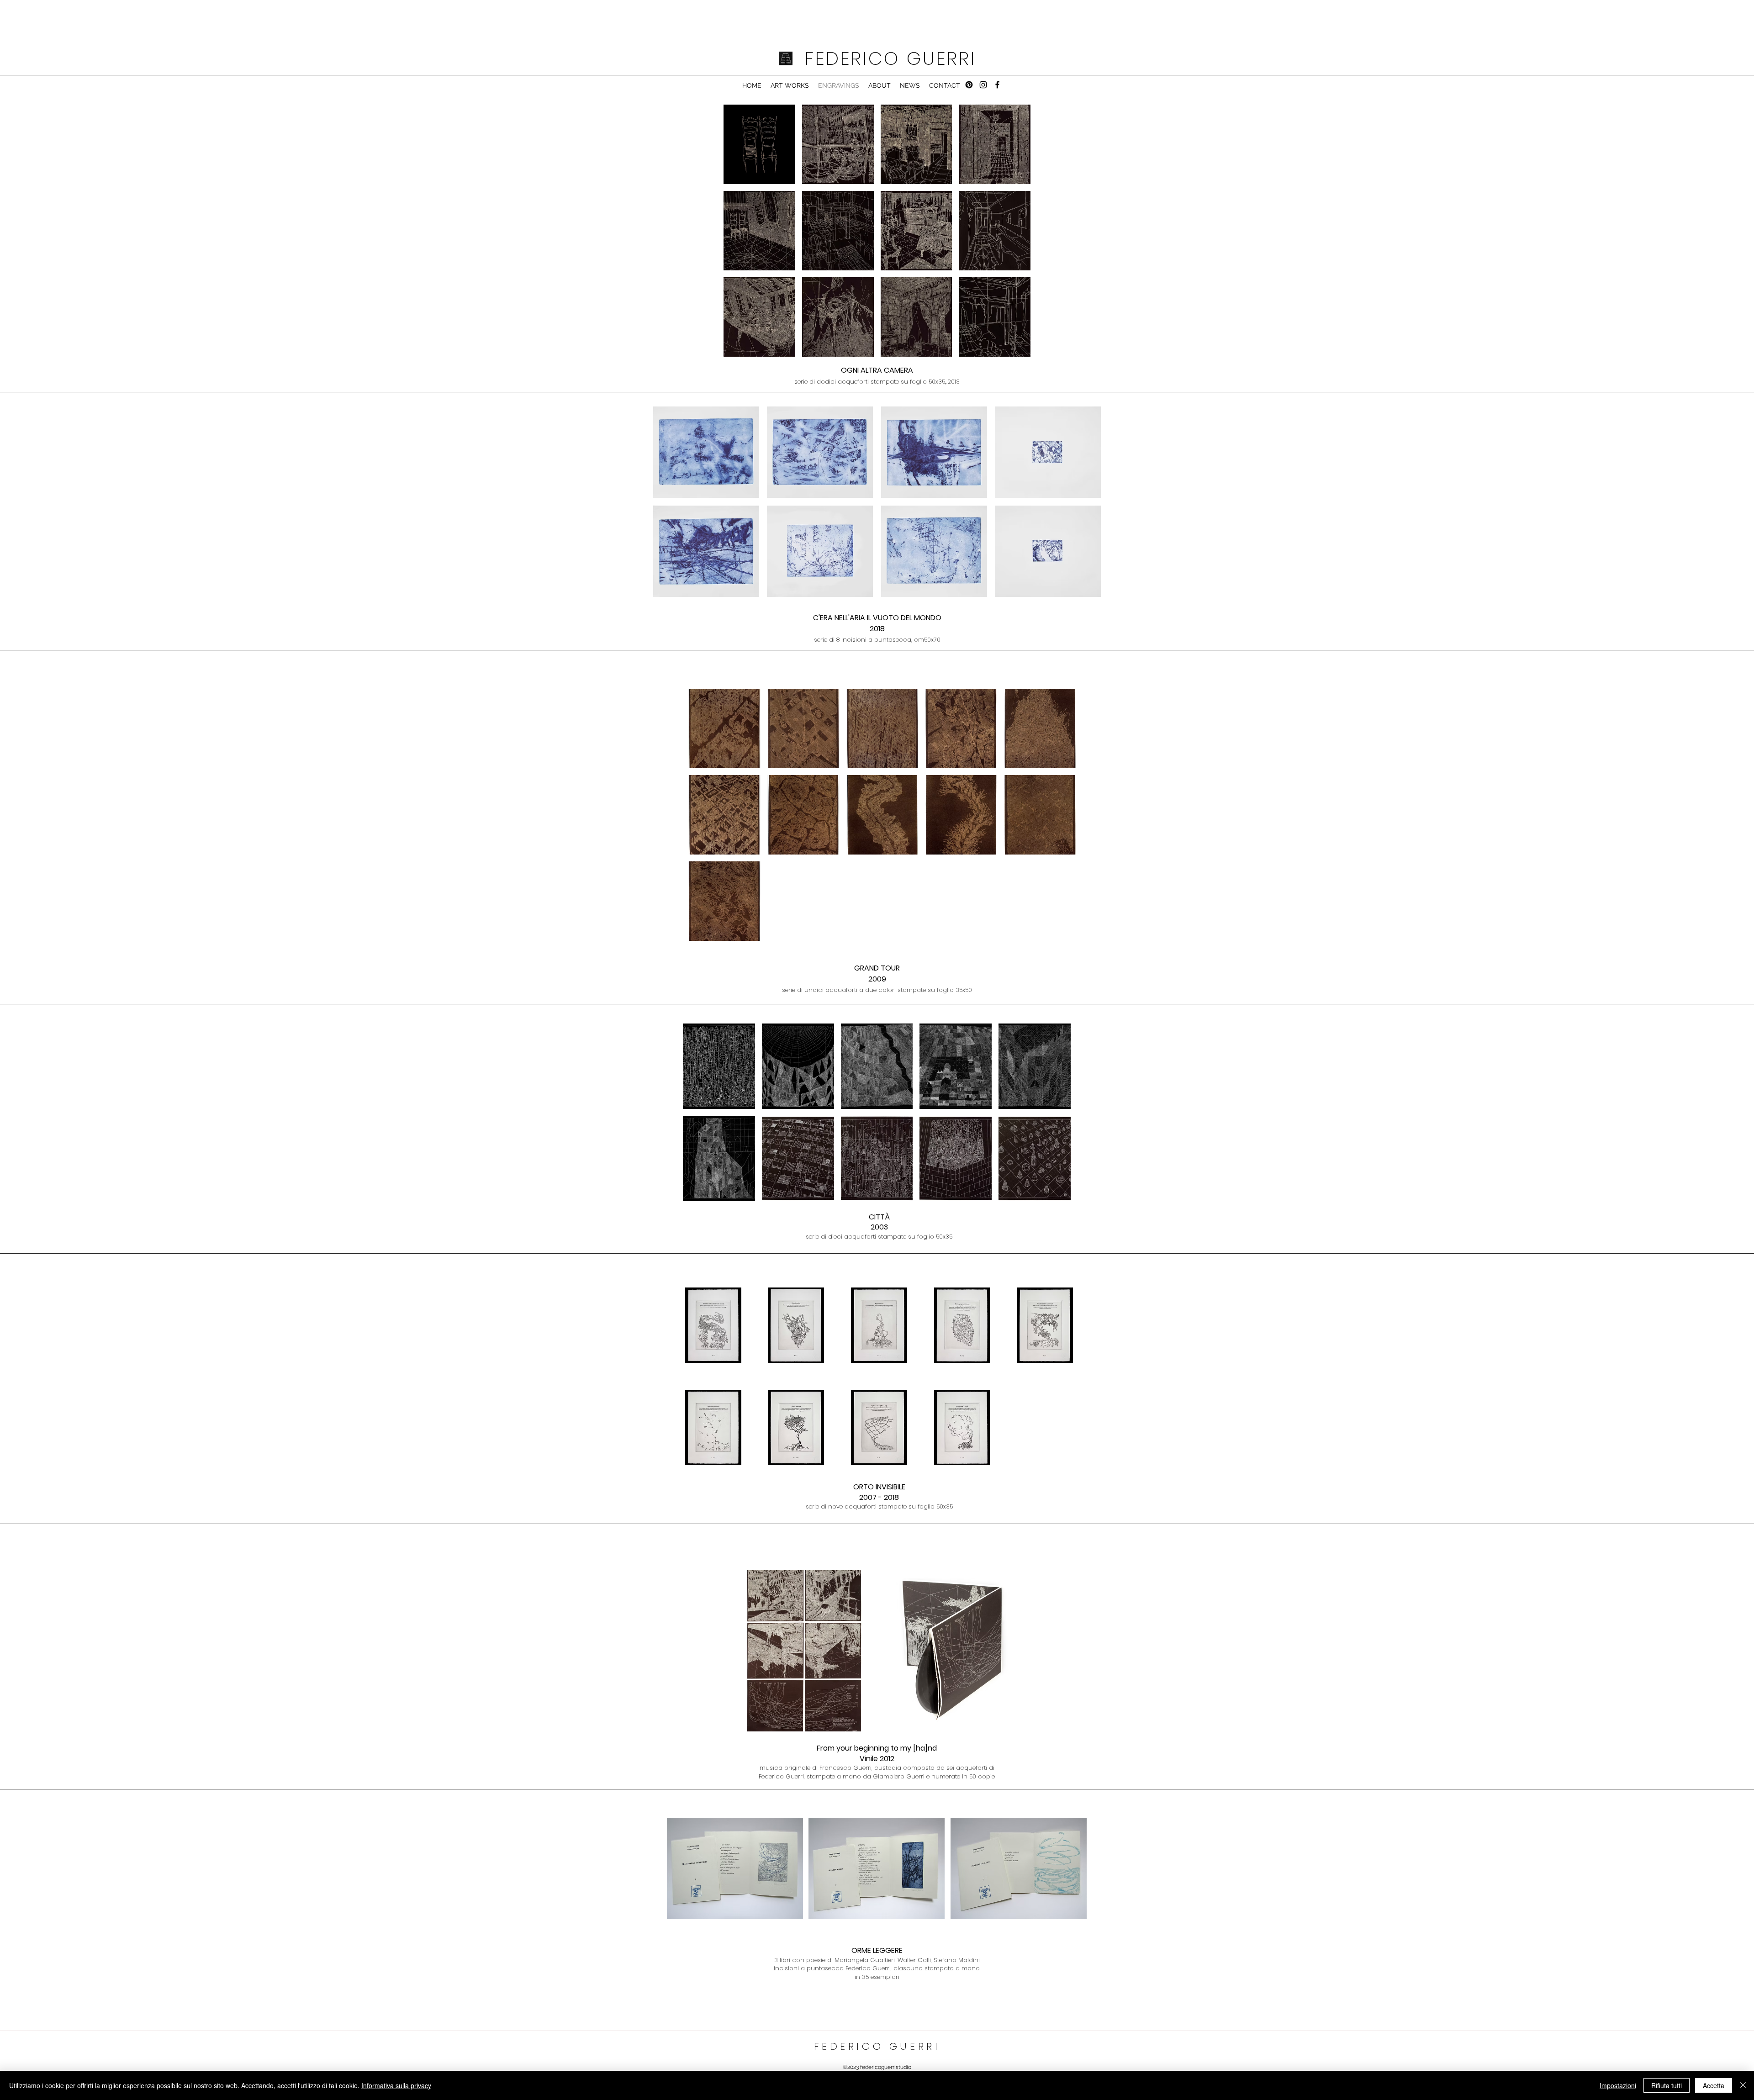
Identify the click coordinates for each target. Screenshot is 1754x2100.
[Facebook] (997, 85)
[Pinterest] (969, 85)
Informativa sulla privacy (396, 2085)
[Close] (1743, 2085)
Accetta (1714, 2085)
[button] (759, 144)
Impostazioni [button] (1618, 2085)
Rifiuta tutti (1667, 2085)
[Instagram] (983, 85)
